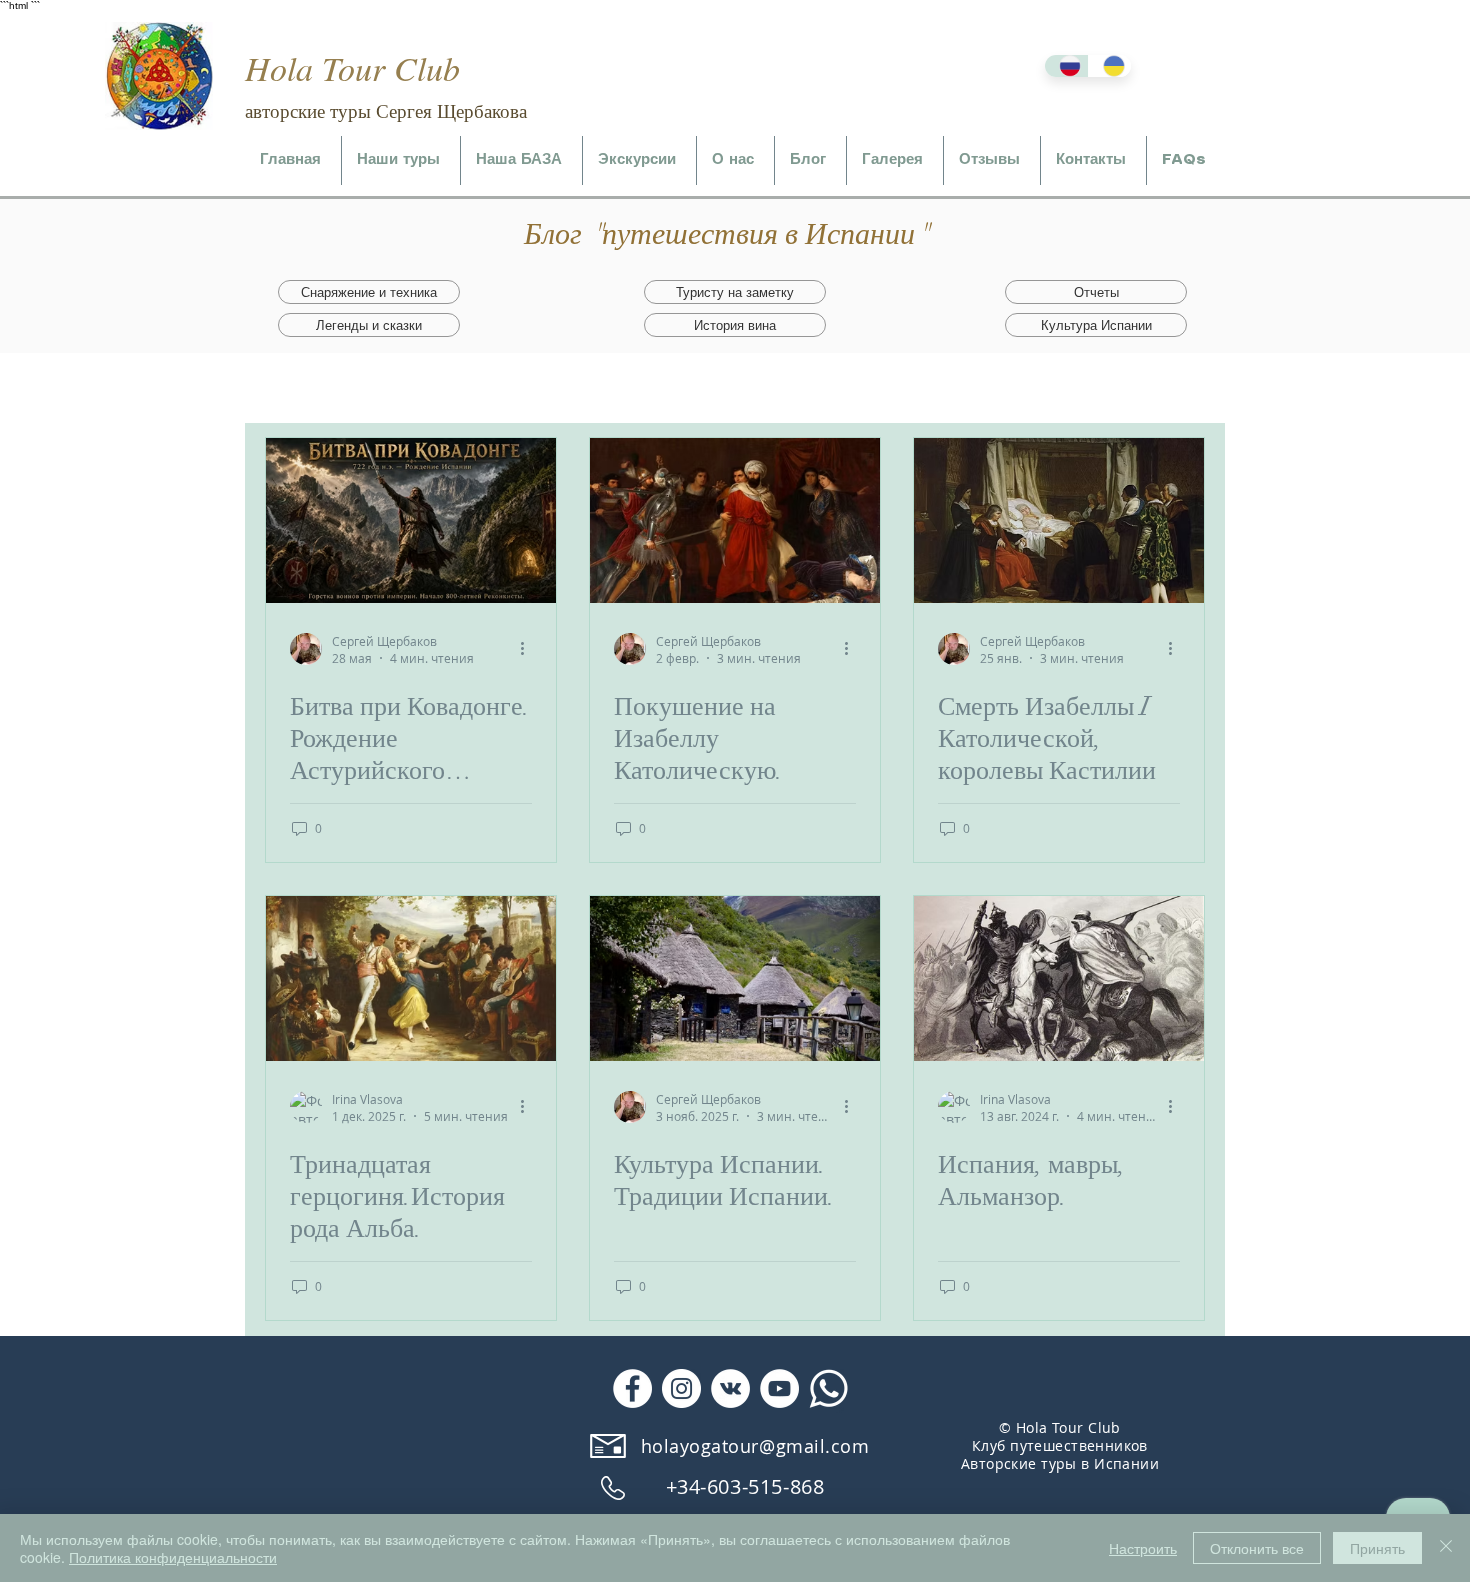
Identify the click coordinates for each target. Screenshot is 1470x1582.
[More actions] (529, 649)
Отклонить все (1257, 1548)
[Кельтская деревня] (735, 978)
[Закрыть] (1446, 1548)
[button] (401, 160)
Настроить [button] (1143, 1548)
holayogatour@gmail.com (755, 1446)
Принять (1377, 1548)
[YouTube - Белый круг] (779, 1388)
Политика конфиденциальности (173, 1557)
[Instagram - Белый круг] (681, 1388)
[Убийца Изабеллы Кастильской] (735, 520)
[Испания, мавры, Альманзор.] (1059, 978)
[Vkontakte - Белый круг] (730, 1388)
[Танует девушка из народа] (411, 978)
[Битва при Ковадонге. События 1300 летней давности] (411, 520)
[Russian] (1066, 66)
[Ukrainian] (1110, 66)
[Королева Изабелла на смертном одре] (1059, 520)
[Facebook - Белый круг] (632, 1388)
